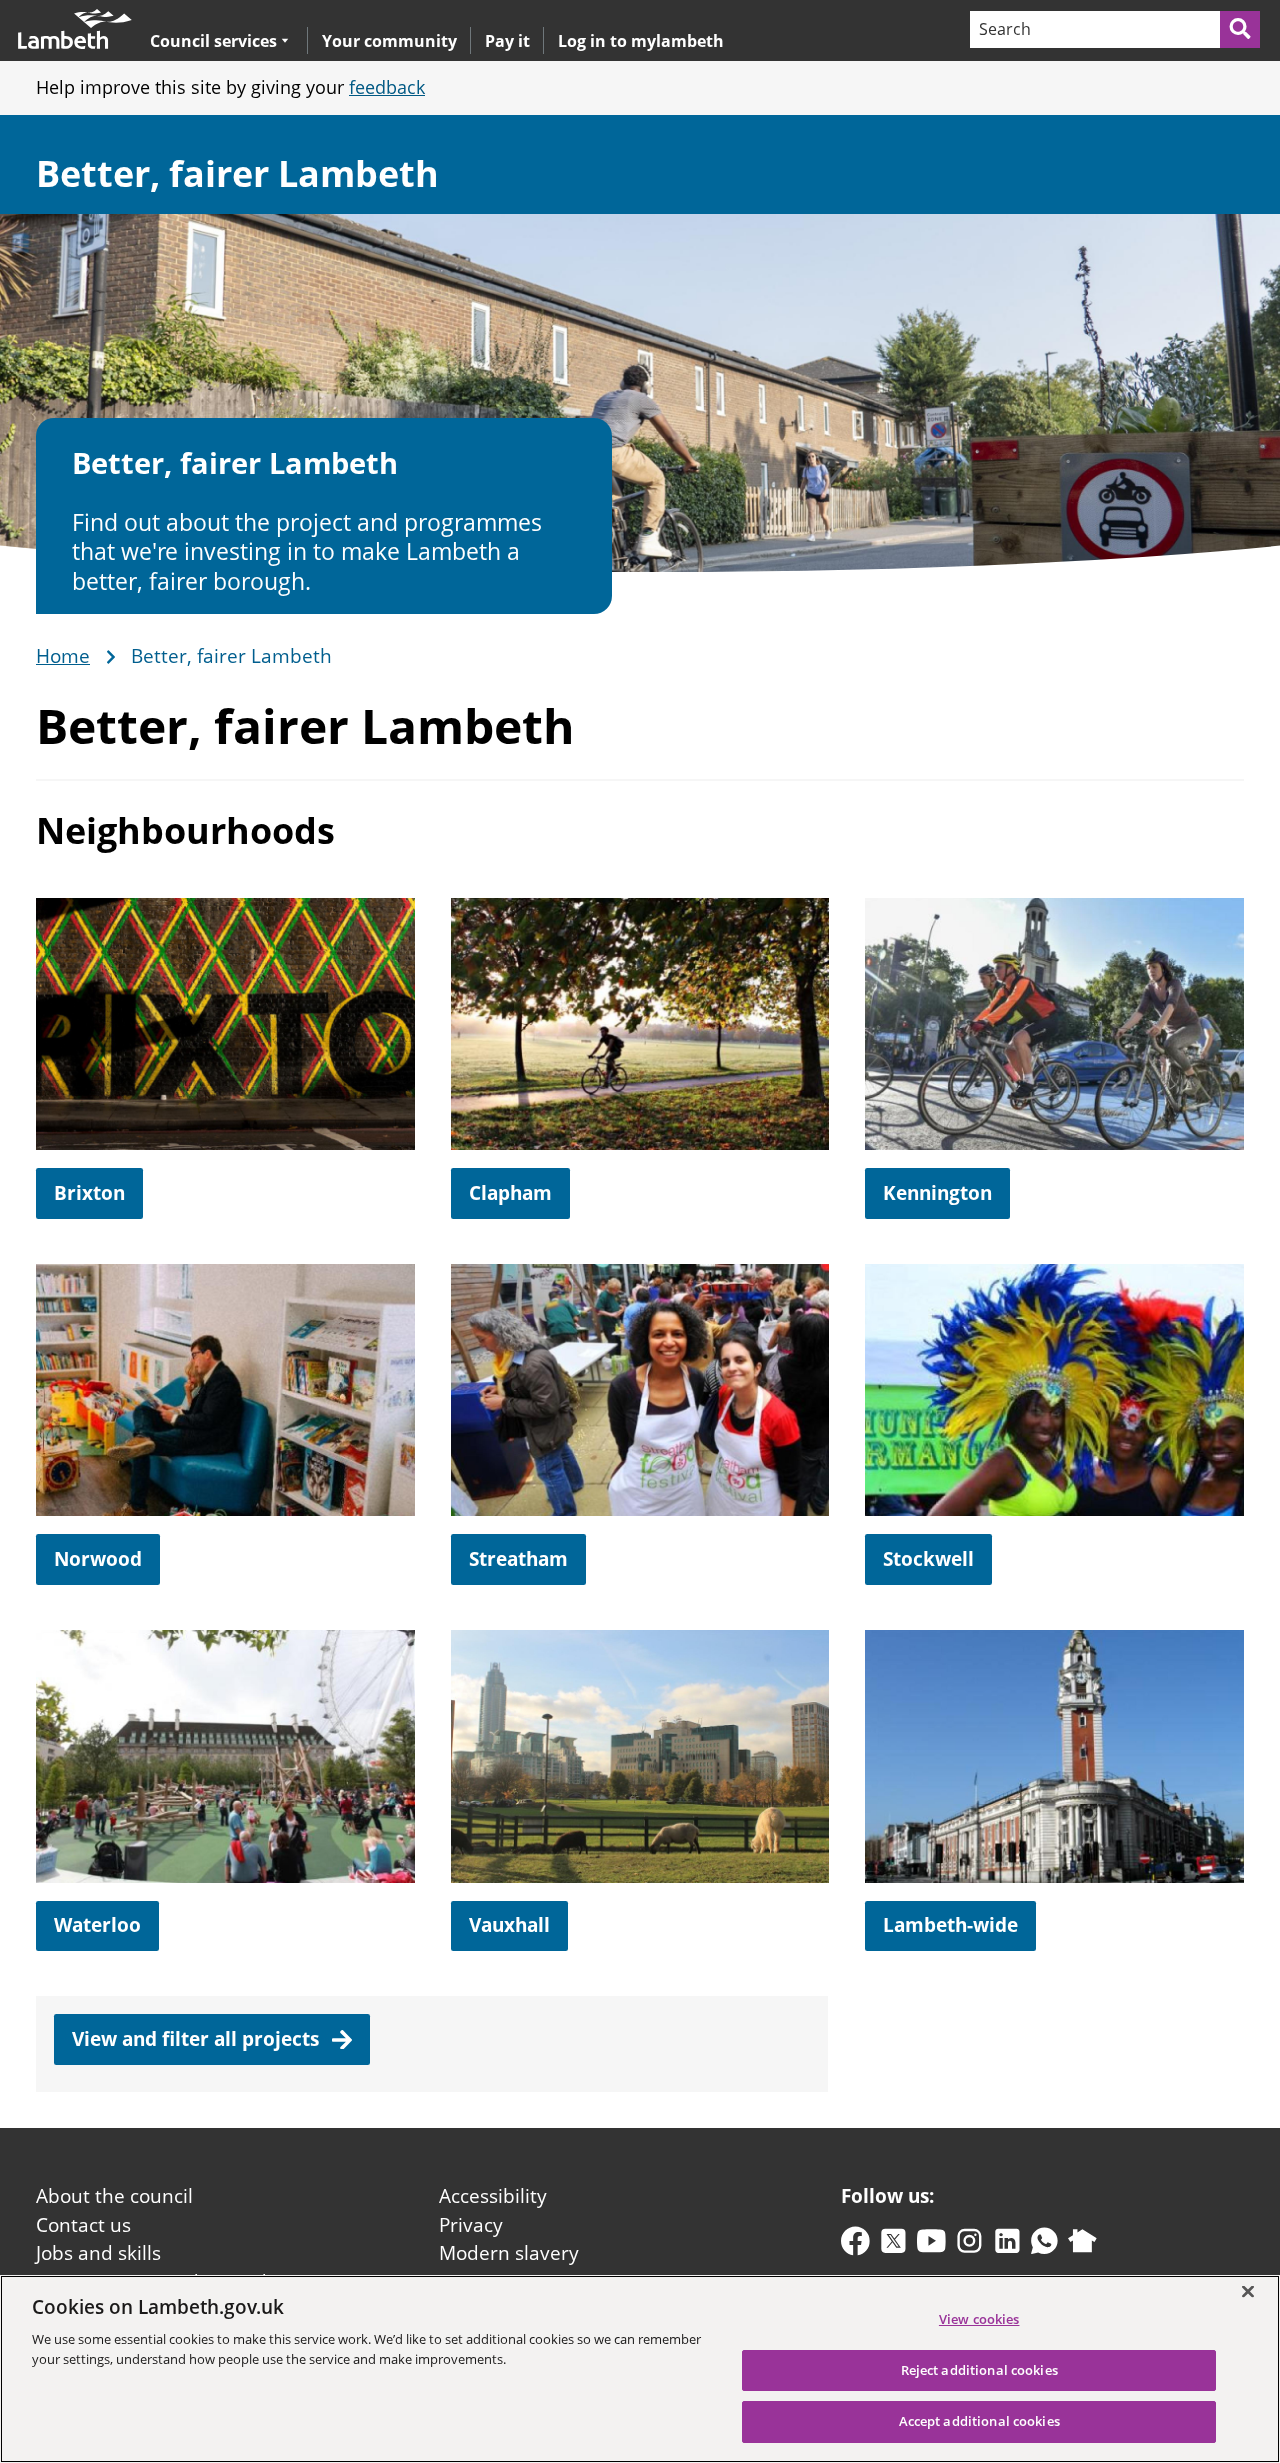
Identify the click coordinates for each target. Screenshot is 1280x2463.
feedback (387, 87)
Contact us (83, 2225)
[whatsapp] (1044, 2245)
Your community (389, 41)
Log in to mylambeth (641, 41)
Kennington (937, 1193)
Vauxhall (509, 1925)
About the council (114, 2196)
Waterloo (97, 1925)
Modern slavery (509, 2253)
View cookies (979, 2319)
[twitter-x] (893, 2245)
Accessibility (493, 2196)
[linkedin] (1007, 2245)
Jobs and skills (98, 2253)
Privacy (471, 2225)
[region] (640, 2369)
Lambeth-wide (950, 1925)
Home (63, 657)
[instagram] (969, 2245)
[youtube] (931, 2245)
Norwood (98, 1559)
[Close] (1248, 2291)
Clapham (510, 1193)
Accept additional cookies (979, 2421)
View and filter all (198, 2039)
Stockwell (928, 1559)
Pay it (507, 41)
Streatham (518, 1559)
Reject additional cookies (979, 2370)
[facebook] (855, 2245)
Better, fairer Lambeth (237, 173)
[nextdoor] (1082, 2245)
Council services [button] (213, 40)
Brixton (89, 1193)
